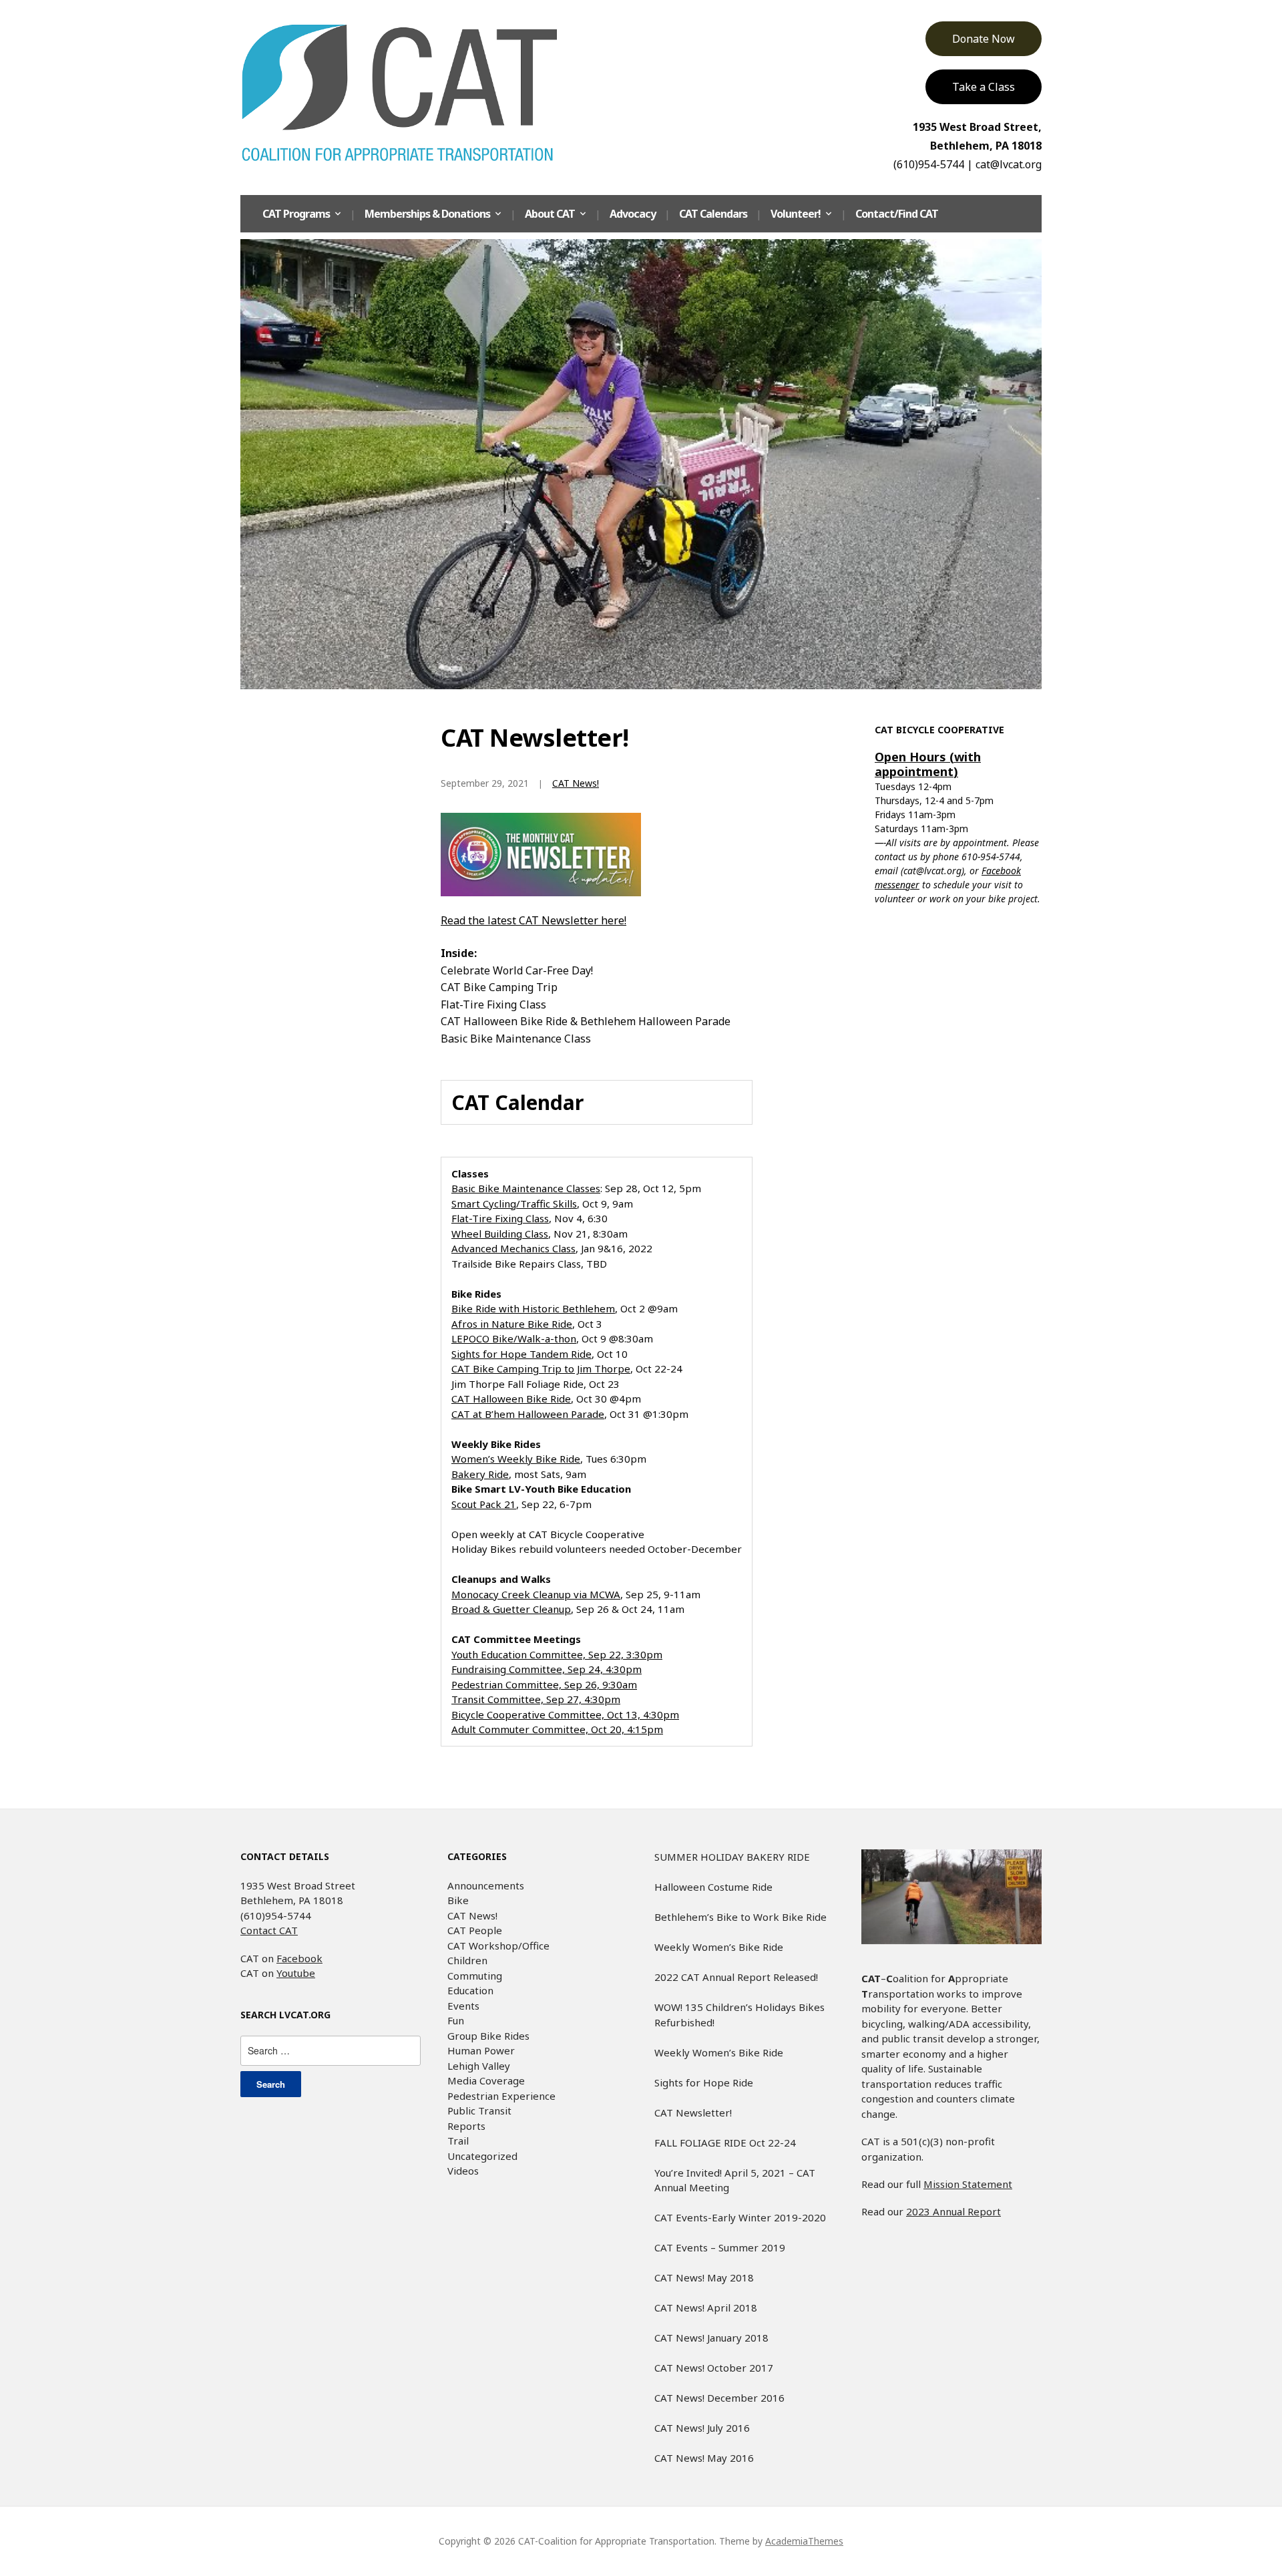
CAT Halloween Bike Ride (511, 1399)
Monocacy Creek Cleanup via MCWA (536, 1594)
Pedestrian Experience (501, 2096)
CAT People (475, 1930)
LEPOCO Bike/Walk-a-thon (514, 1338)
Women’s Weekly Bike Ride (516, 1459)
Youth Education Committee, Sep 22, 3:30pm (557, 1654)
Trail (458, 2141)
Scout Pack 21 (484, 1504)
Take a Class (984, 87)
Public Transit (479, 2110)
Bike (458, 1900)
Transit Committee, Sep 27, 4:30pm (536, 1699)
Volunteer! (796, 214)
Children (467, 1960)
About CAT (550, 214)
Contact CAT (269, 1930)
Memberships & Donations (427, 214)
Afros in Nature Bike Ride (512, 1324)
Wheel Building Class (500, 1234)
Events (463, 2006)
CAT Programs (296, 214)
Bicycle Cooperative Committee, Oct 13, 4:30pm (565, 1714)
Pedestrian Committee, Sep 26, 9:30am (544, 1684)
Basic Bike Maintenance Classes (526, 1188)
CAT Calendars (713, 214)
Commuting (475, 1976)
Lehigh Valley (479, 2066)
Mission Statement (968, 2184)
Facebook (299, 1958)
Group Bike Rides (488, 2036)
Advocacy (633, 214)
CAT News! (576, 783)
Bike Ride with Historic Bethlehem (533, 1308)
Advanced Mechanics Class (513, 1248)
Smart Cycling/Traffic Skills (514, 1204)
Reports (466, 2126)
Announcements (486, 1885)
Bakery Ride (480, 1474)
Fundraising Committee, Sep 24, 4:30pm (547, 1669)
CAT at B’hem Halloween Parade (528, 1414)
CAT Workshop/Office (498, 1946)
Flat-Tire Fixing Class (500, 1218)
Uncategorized (482, 2156)
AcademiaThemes (804, 2541)
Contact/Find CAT (897, 214)
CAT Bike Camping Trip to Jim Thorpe (541, 1368)
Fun (456, 2020)
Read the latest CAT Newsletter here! (533, 920)
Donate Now (984, 39)
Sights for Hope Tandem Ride (521, 1354)
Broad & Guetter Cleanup (511, 1609)
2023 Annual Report (953, 2211)
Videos (463, 2171)
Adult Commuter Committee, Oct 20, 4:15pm (557, 1729)
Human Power (481, 2050)
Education (470, 1990)
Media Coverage (486, 2080)
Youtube (296, 1973)
